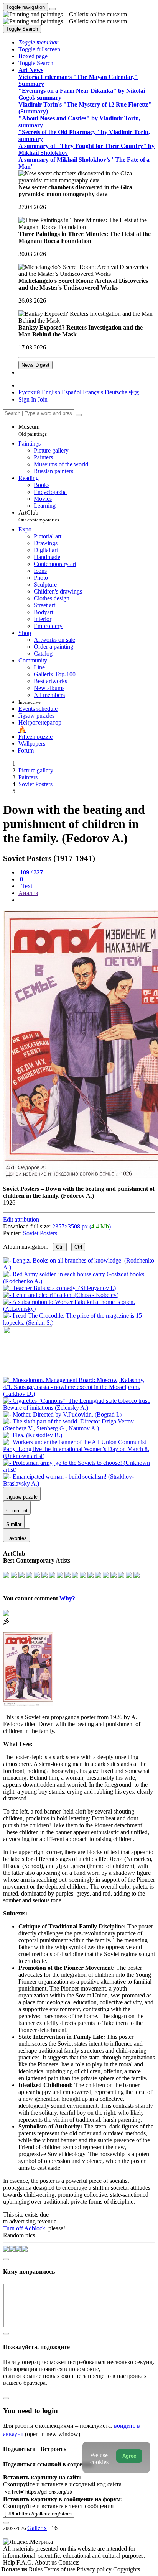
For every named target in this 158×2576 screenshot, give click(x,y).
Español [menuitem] (72, 392)
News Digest (35, 365)
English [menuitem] (51, 392)
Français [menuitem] (93, 392)
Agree (129, 2456)
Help (10, 2562)
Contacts (69, 2562)
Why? (67, 1598)
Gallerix (37, 2528)
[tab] (31, 872)
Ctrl (60, 1247)
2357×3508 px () (81, 1226)
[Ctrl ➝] (79, 1394)
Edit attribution (21, 1219)
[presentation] (87, 900)
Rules (36, 2569)
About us (46, 2562)
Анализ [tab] (28, 893)
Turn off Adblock (24, 2228)
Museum (33, 430)
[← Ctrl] (79, 1322)
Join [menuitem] (43, 399)
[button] (38, 42)
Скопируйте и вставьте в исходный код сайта (62, 2484)
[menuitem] (134, 392)
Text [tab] (26, 886)
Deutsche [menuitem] (116, 392)
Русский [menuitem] (29, 392)
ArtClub (39, 516)
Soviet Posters (40, 1233)
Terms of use (60, 2569)
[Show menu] (53, 9)
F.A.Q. (26, 2562)
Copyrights (127, 2569)
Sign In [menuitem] (27, 399)
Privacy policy (95, 2569)
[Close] (79, 415)
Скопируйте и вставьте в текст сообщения (58, 2506)
